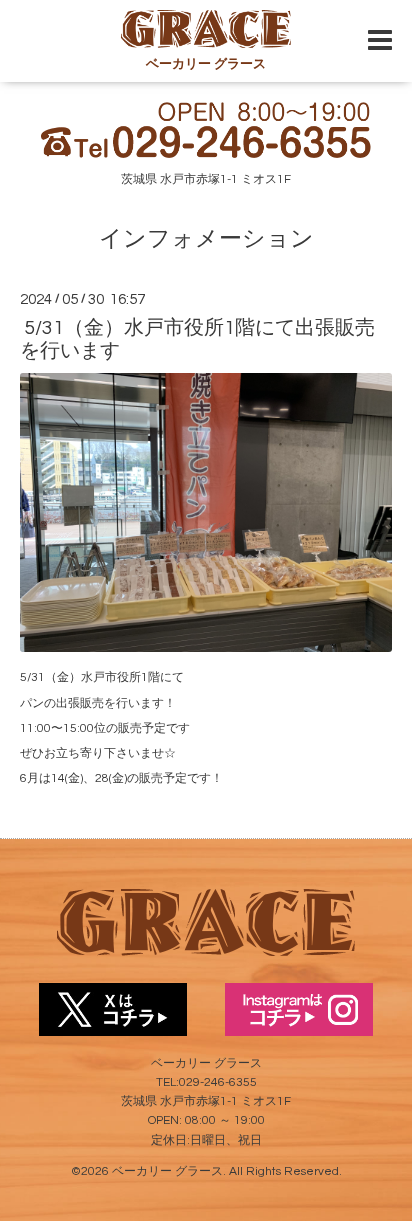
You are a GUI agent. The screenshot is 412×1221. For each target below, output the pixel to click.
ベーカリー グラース (167, 1171)
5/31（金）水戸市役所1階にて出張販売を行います (197, 339)
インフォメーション (206, 239)
